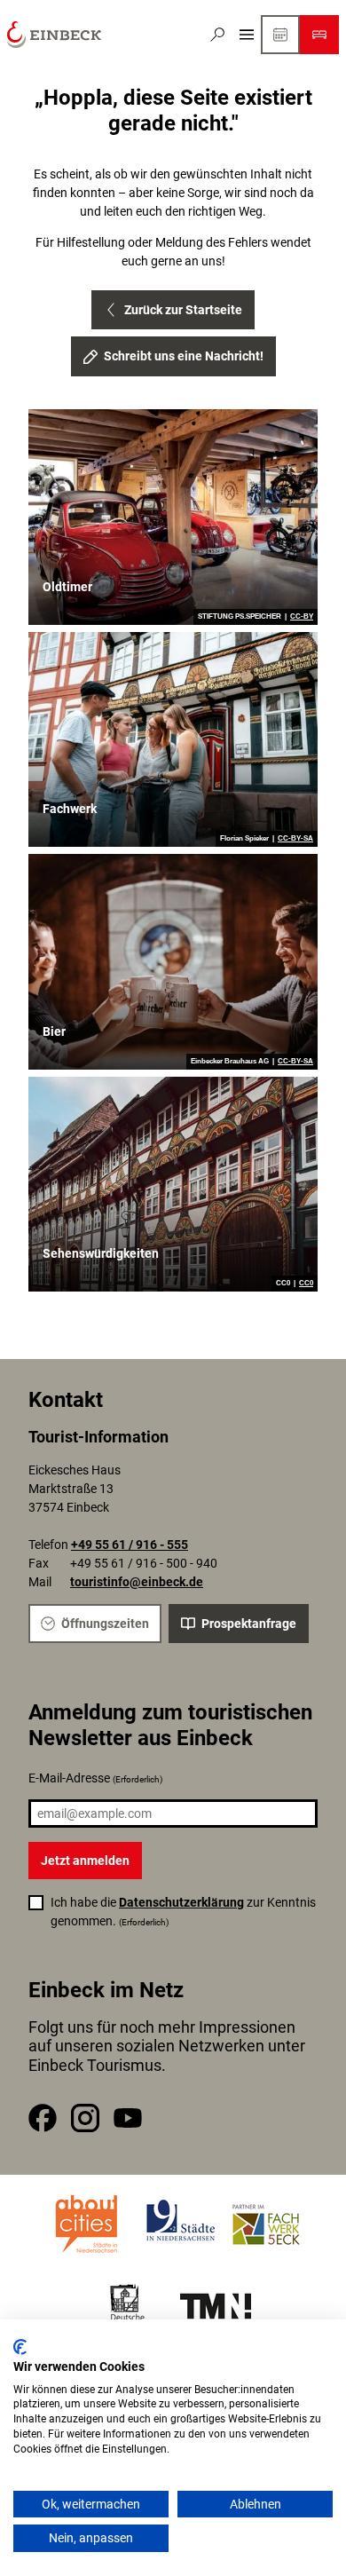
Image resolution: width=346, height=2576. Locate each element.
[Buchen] (319, 35)
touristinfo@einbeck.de (137, 1582)
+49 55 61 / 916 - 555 (130, 1545)
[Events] (280, 35)
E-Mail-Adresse (95, 1778)
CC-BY (302, 617)
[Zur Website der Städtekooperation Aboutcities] (88, 2224)
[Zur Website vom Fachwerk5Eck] (266, 2224)
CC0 (306, 1284)
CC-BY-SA (295, 839)
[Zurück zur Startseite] (54, 35)
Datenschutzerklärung (181, 1902)
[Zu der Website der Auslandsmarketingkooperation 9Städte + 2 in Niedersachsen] (181, 2224)
